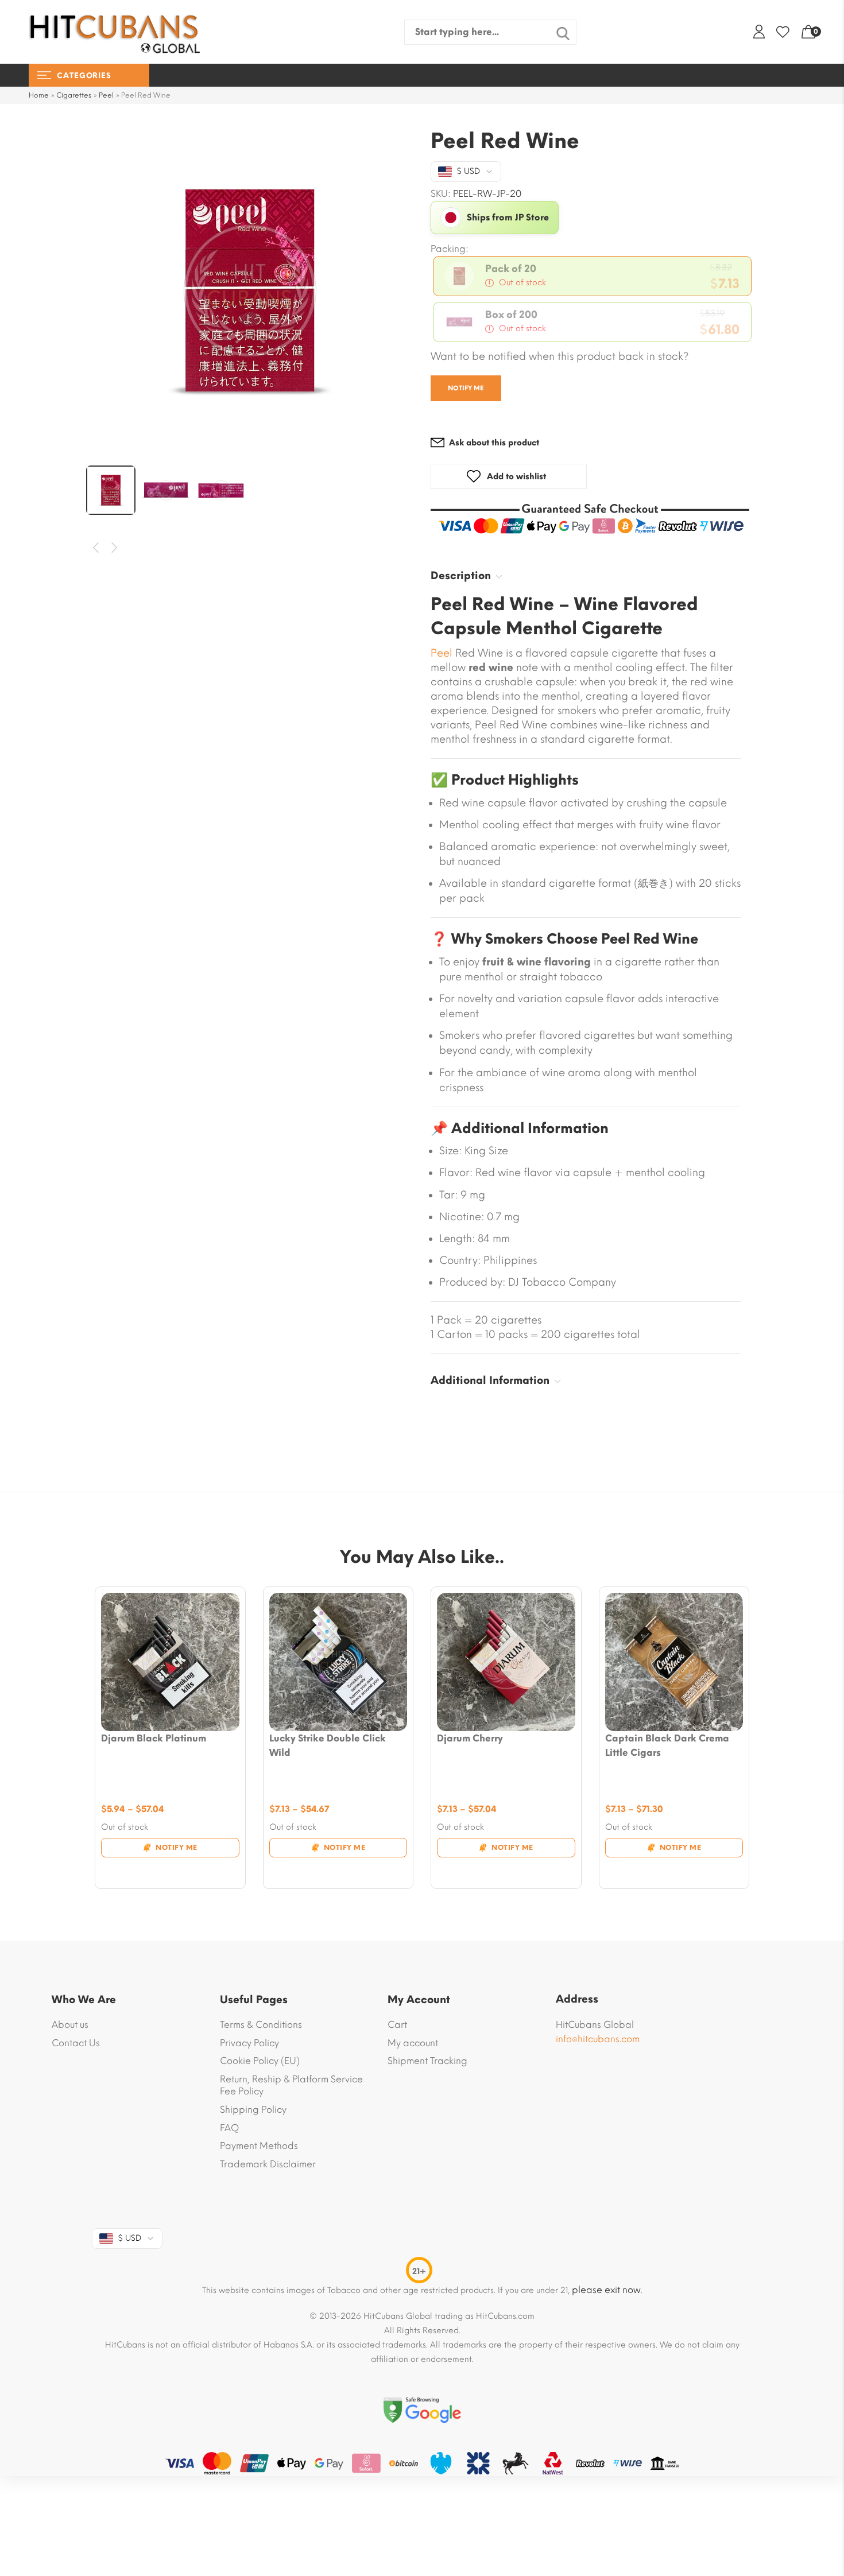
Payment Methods (259, 2146)
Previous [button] (96, 548)
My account (413, 2043)
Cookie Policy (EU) (260, 2061)
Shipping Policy (253, 2110)
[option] (250, 290)
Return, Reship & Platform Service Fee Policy (291, 2086)
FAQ (229, 2128)
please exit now (606, 2290)
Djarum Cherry (470, 1738)
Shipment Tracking (427, 2061)
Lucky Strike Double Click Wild (328, 1745)
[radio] (592, 276)
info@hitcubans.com (598, 2039)
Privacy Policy (249, 2043)
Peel (106, 95)
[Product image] (170, 1662)
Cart (397, 2025)
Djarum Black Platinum (154, 1738)
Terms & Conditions (261, 2025)
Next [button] (115, 548)
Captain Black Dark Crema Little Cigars (667, 1745)
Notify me (466, 388)
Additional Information (490, 1380)
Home (39, 95)
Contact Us (76, 2043)
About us (70, 2025)
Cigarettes (74, 95)
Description (461, 576)
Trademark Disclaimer (268, 2164)
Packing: (450, 249)
